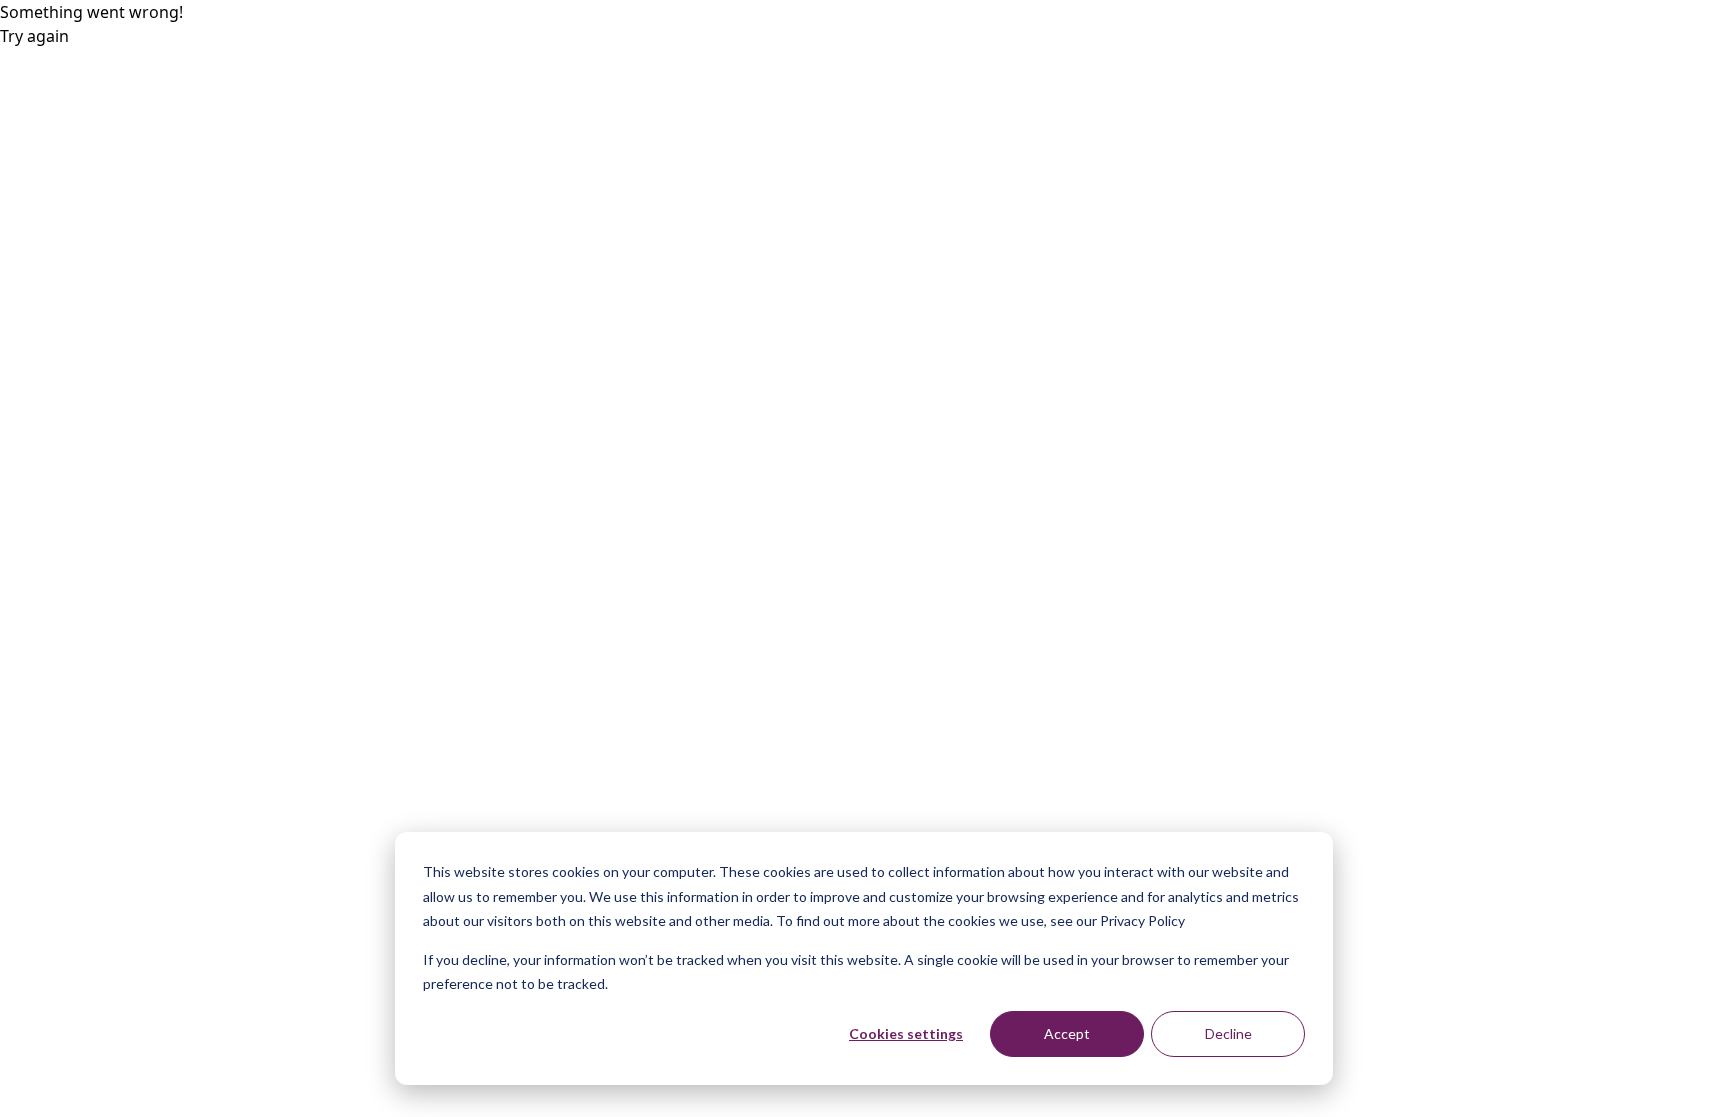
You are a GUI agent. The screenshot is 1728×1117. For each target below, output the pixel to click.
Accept (1067, 1033)
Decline (1228, 1033)
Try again (34, 36)
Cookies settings (906, 1033)
